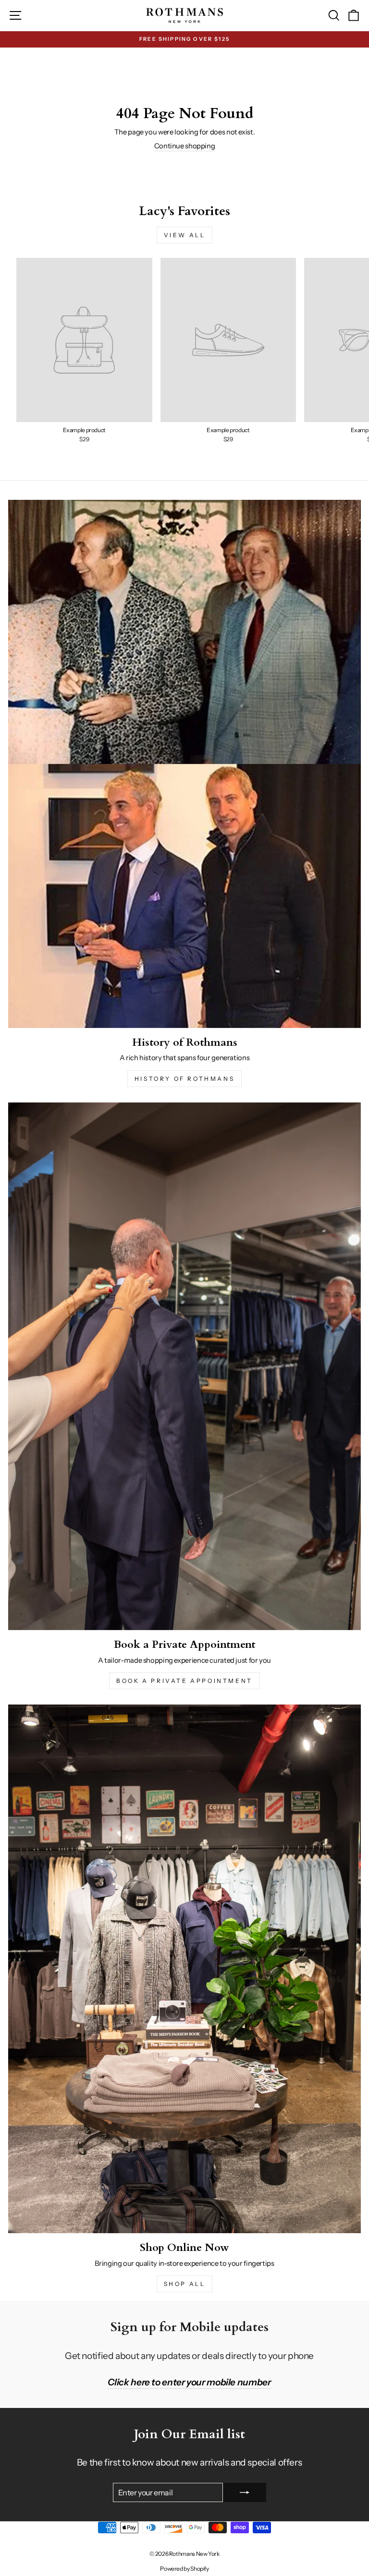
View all (185, 235)
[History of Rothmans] (184, 764)
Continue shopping (185, 146)
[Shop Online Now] (184, 1969)
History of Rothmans (184, 1079)
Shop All (185, 2284)
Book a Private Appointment (184, 1681)
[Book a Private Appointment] (184, 1367)
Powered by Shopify (184, 2569)
